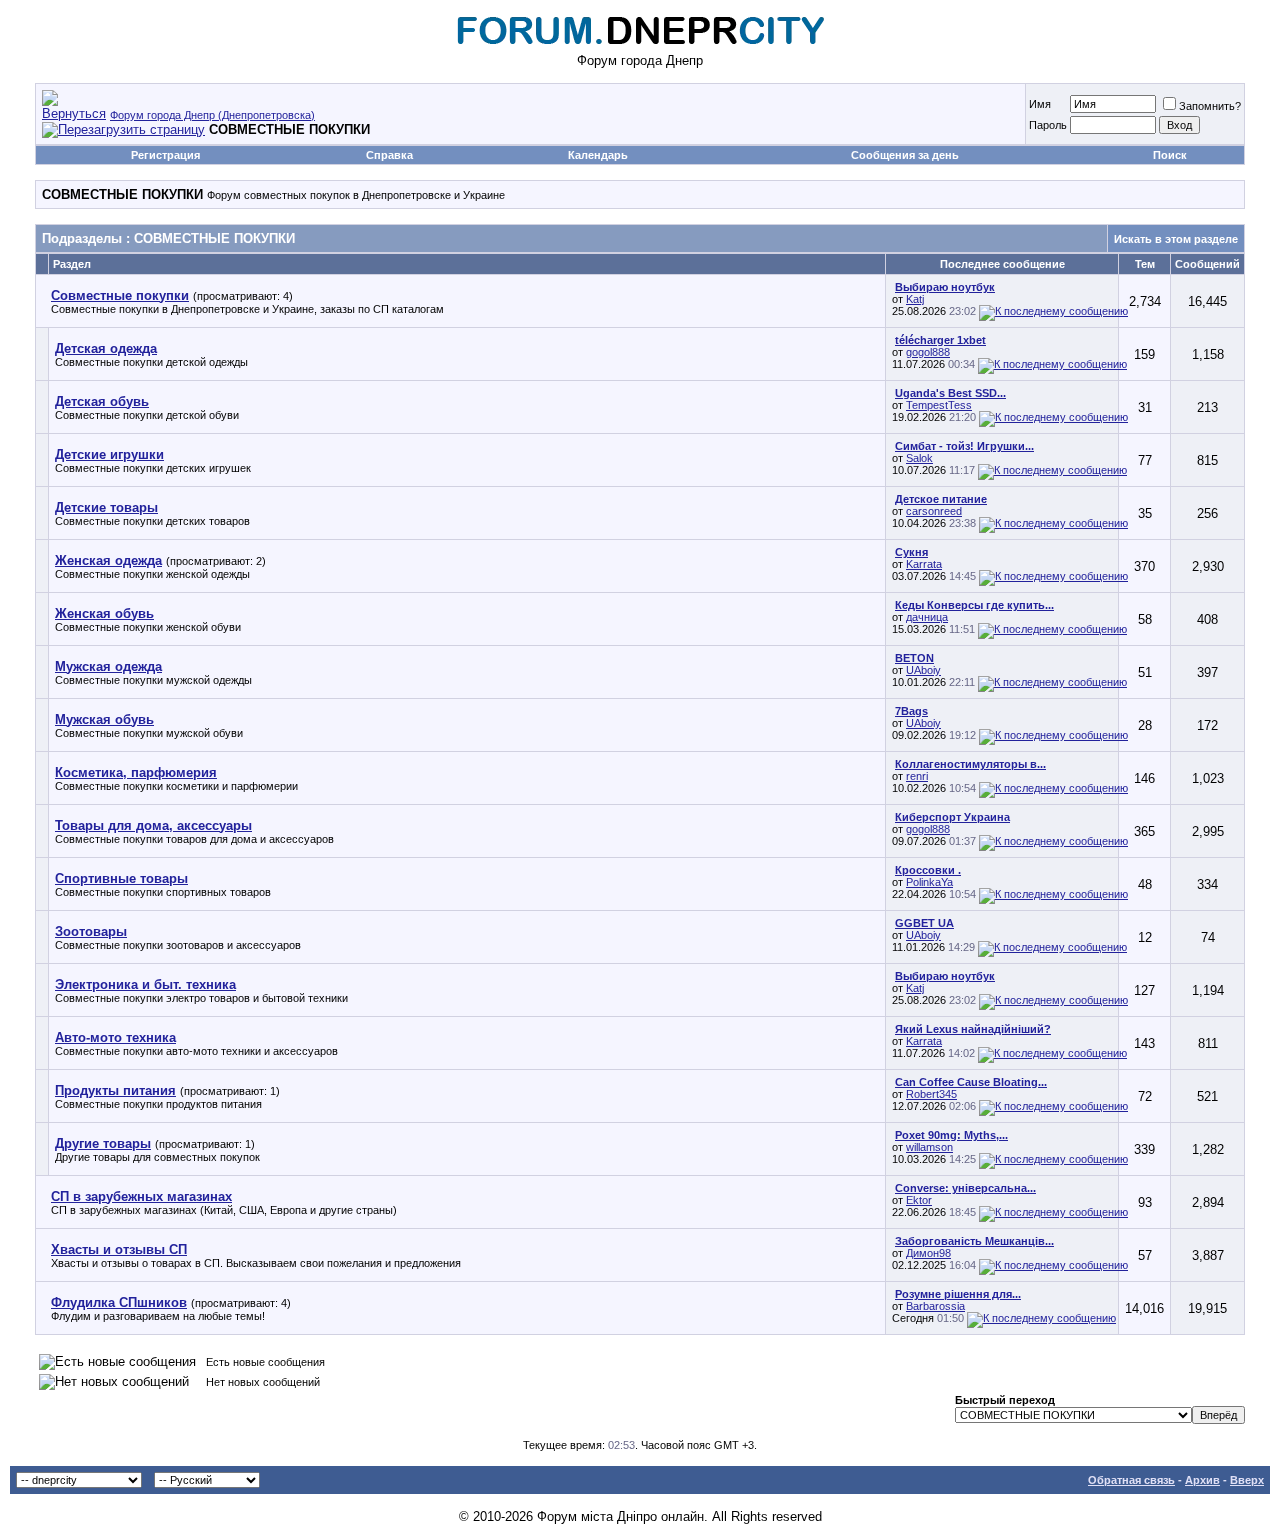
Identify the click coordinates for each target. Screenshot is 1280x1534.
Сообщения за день (905, 155)
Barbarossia (935, 1306)
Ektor (919, 1200)
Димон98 (928, 1253)
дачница (927, 617)
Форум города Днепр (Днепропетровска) (212, 115)
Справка (389, 155)
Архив (1202, 1480)
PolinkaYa (929, 882)
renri (917, 776)
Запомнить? (1210, 106)
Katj (915, 299)
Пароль (1048, 125)
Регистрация (165, 155)
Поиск (1170, 155)
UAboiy (923, 670)
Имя (1040, 104)
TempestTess (939, 405)
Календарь (598, 155)
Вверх (1247, 1480)
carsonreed (934, 511)
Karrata (924, 564)
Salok (919, 458)
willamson (929, 1147)
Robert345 (931, 1094)
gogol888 (928, 352)
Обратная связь (1131, 1480)
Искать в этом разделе (1176, 239)
